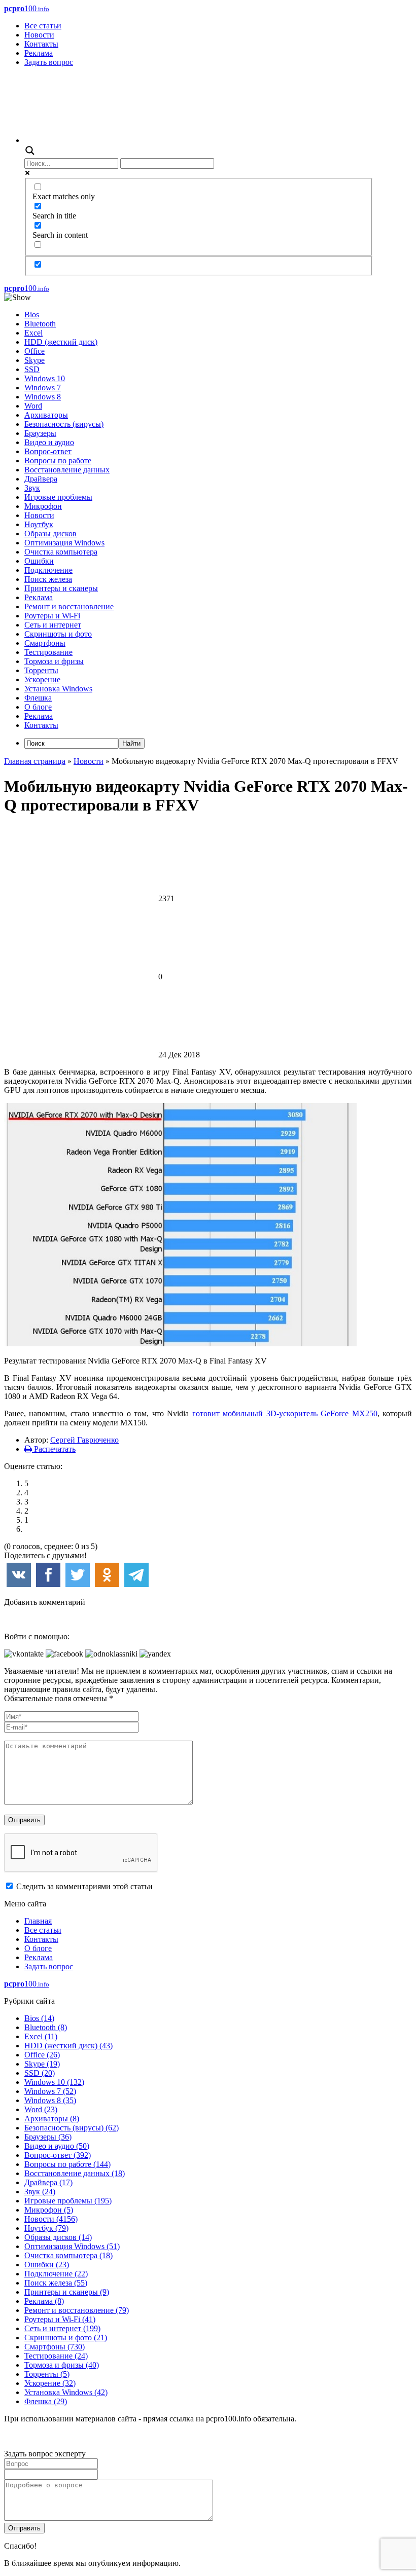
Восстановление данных (67, 470)
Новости (39, 35)
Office (34, 351)
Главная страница (35, 761)
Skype (34, 360)
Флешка (38, 698)
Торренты (41, 670)
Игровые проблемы (58, 497)
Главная (38, 1921)
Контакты (41, 44)
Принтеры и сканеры (61, 588)
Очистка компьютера (61, 552)
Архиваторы (46, 415)
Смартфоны (45, 643)
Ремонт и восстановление (69, 606)
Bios (32, 315)
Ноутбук (39, 524)
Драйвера (41, 479)
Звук (32, 488)
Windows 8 (43, 397)
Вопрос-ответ (48, 451)
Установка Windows (58, 689)
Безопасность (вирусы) (64, 424)
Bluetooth (40, 324)
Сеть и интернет (53, 625)
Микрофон (43, 506)
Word (33, 406)
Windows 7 (43, 388)
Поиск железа (48, 579)
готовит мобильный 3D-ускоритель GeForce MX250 (285, 1413)
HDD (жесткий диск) (61, 342)
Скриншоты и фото (58, 634)
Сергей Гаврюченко (84, 1440)
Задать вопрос (49, 62)
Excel (33, 333)
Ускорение (42, 679)
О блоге (38, 707)
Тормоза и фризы (54, 661)
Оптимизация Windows (64, 543)
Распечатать (54, 1449)
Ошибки (39, 561)
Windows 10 (45, 378)
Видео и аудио (49, 442)
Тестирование (48, 652)
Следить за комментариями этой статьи (84, 1886)
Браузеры (40, 433)
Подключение (48, 570)
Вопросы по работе (58, 461)
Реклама (39, 53)
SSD (32, 369)
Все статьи (43, 26)
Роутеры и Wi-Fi (52, 616)
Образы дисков (50, 533)
